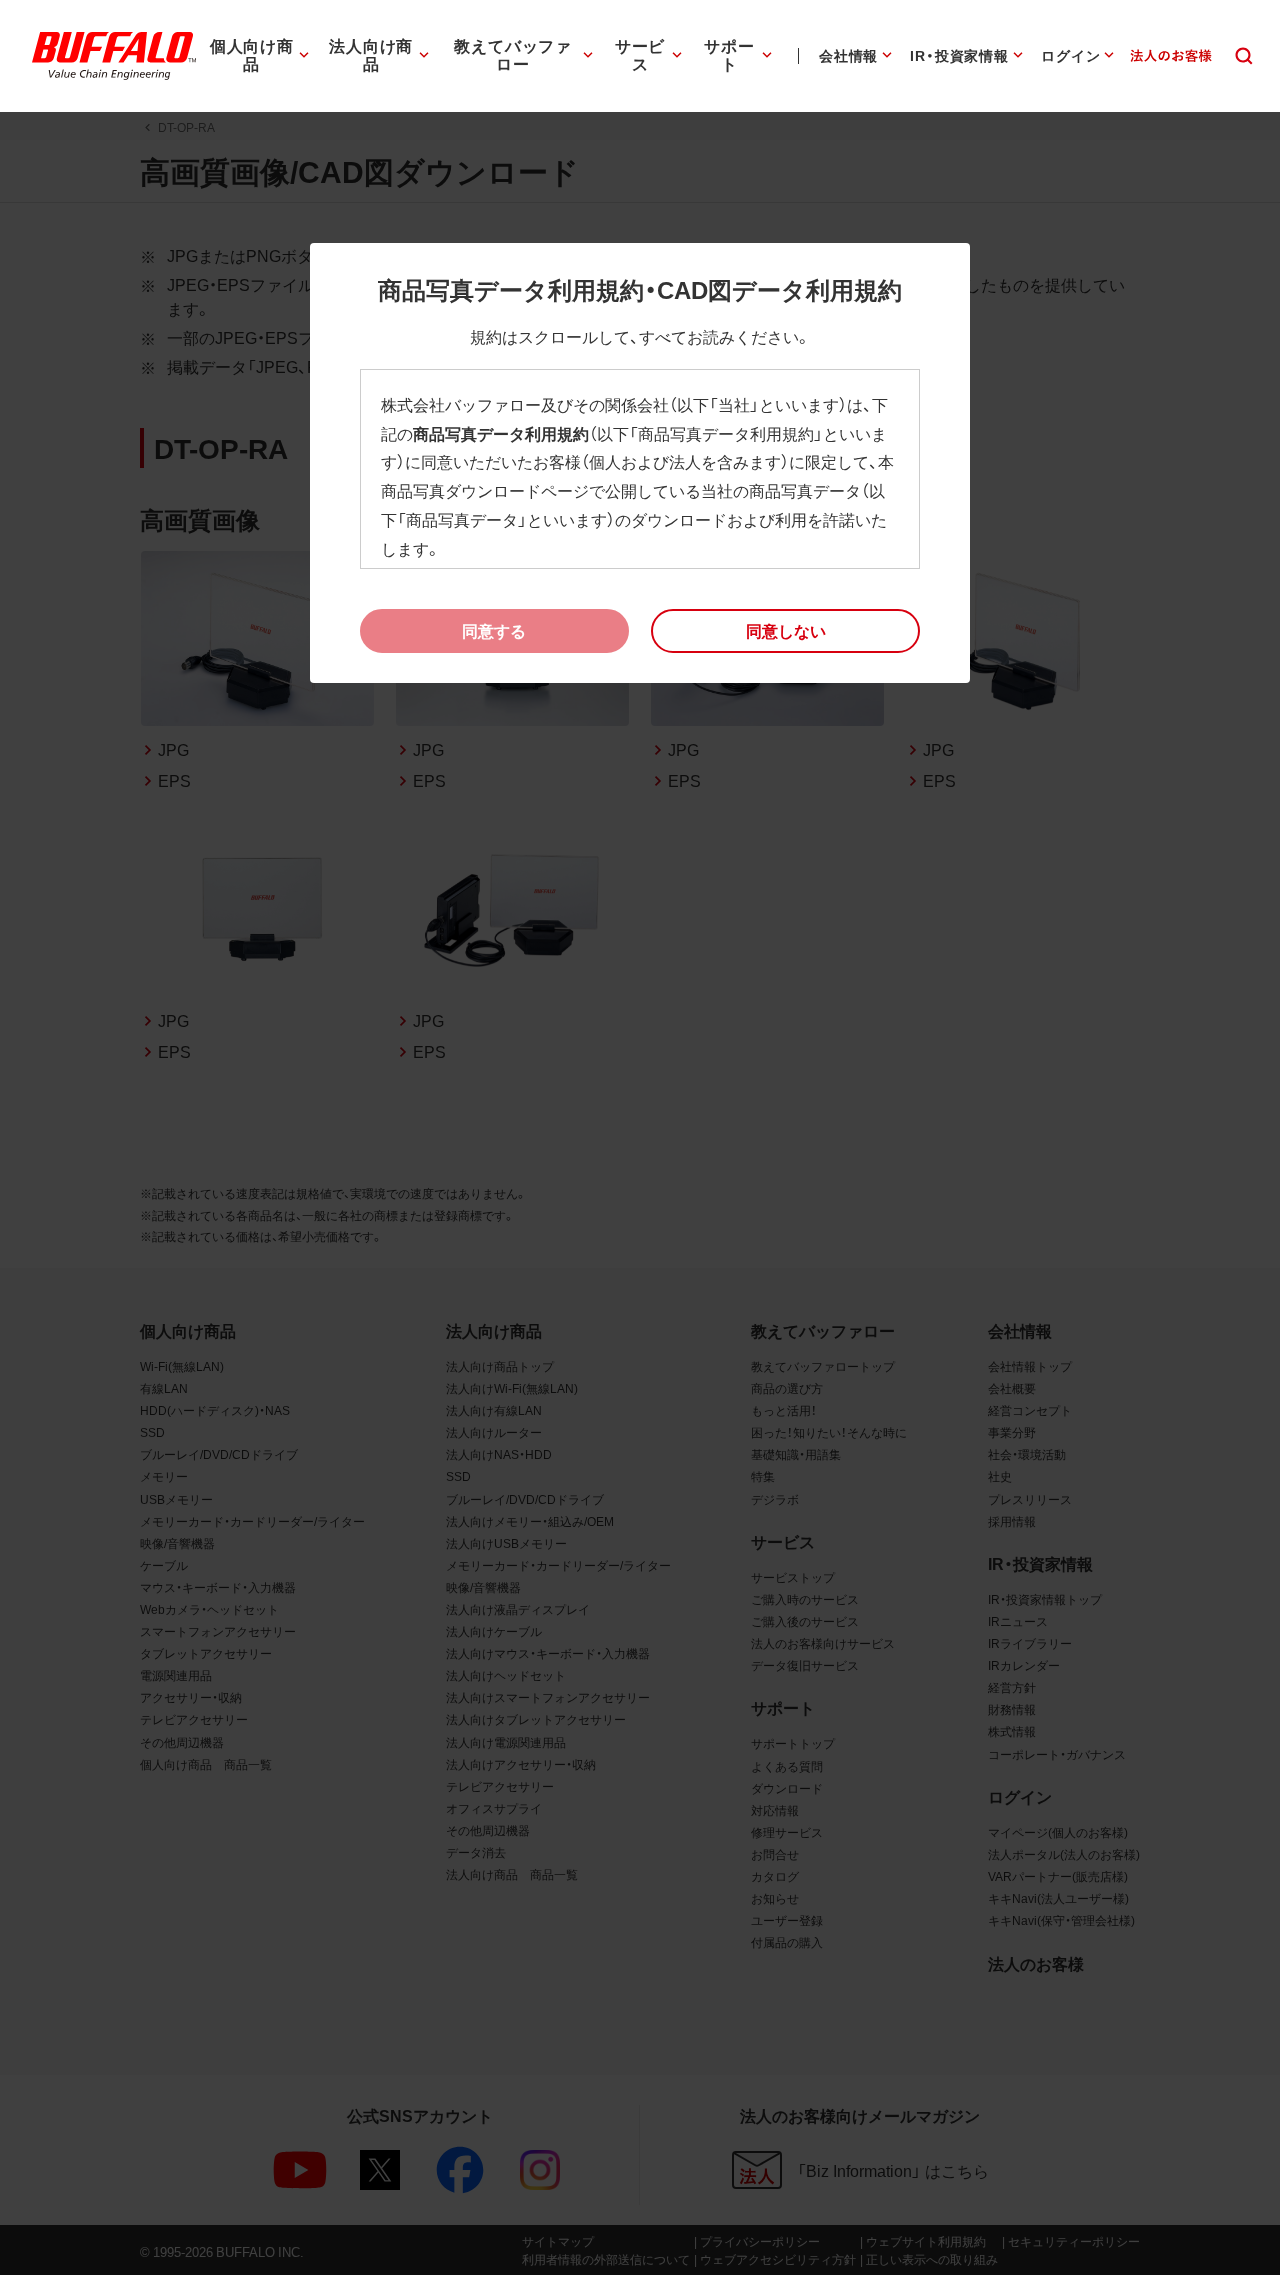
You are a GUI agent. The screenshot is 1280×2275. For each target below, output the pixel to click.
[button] (785, 631)
